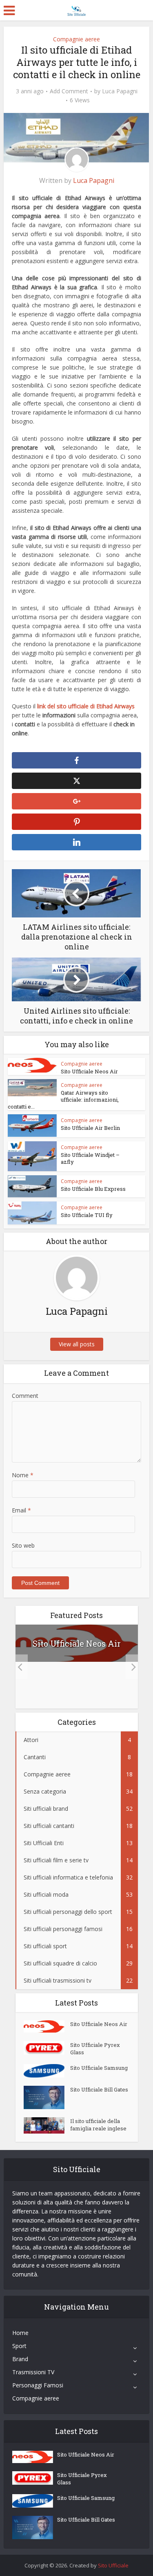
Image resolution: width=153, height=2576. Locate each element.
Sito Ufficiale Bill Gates (99, 2089)
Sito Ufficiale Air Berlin (90, 1128)
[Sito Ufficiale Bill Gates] (47, 2097)
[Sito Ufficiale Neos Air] (47, 2026)
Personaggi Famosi (38, 2385)
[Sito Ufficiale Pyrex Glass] (47, 2048)
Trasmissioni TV (33, 2372)
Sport (19, 2346)
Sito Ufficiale (113, 2565)
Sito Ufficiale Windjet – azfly (90, 1158)
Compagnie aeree (76, 39)
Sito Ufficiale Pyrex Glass (95, 2049)
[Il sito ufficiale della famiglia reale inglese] (47, 2125)
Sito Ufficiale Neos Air (89, 1071)
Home (20, 2333)
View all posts (77, 1344)
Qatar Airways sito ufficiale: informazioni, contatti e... (63, 1100)
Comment (25, 1396)
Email (21, 1510)
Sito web (23, 1545)
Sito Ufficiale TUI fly (87, 1215)
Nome (23, 1475)
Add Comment (69, 91)
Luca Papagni (120, 91)
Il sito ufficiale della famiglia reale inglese (98, 2125)
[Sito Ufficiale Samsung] (47, 2071)
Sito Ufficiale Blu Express (93, 1189)
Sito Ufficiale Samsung (99, 2068)
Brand (20, 2359)
